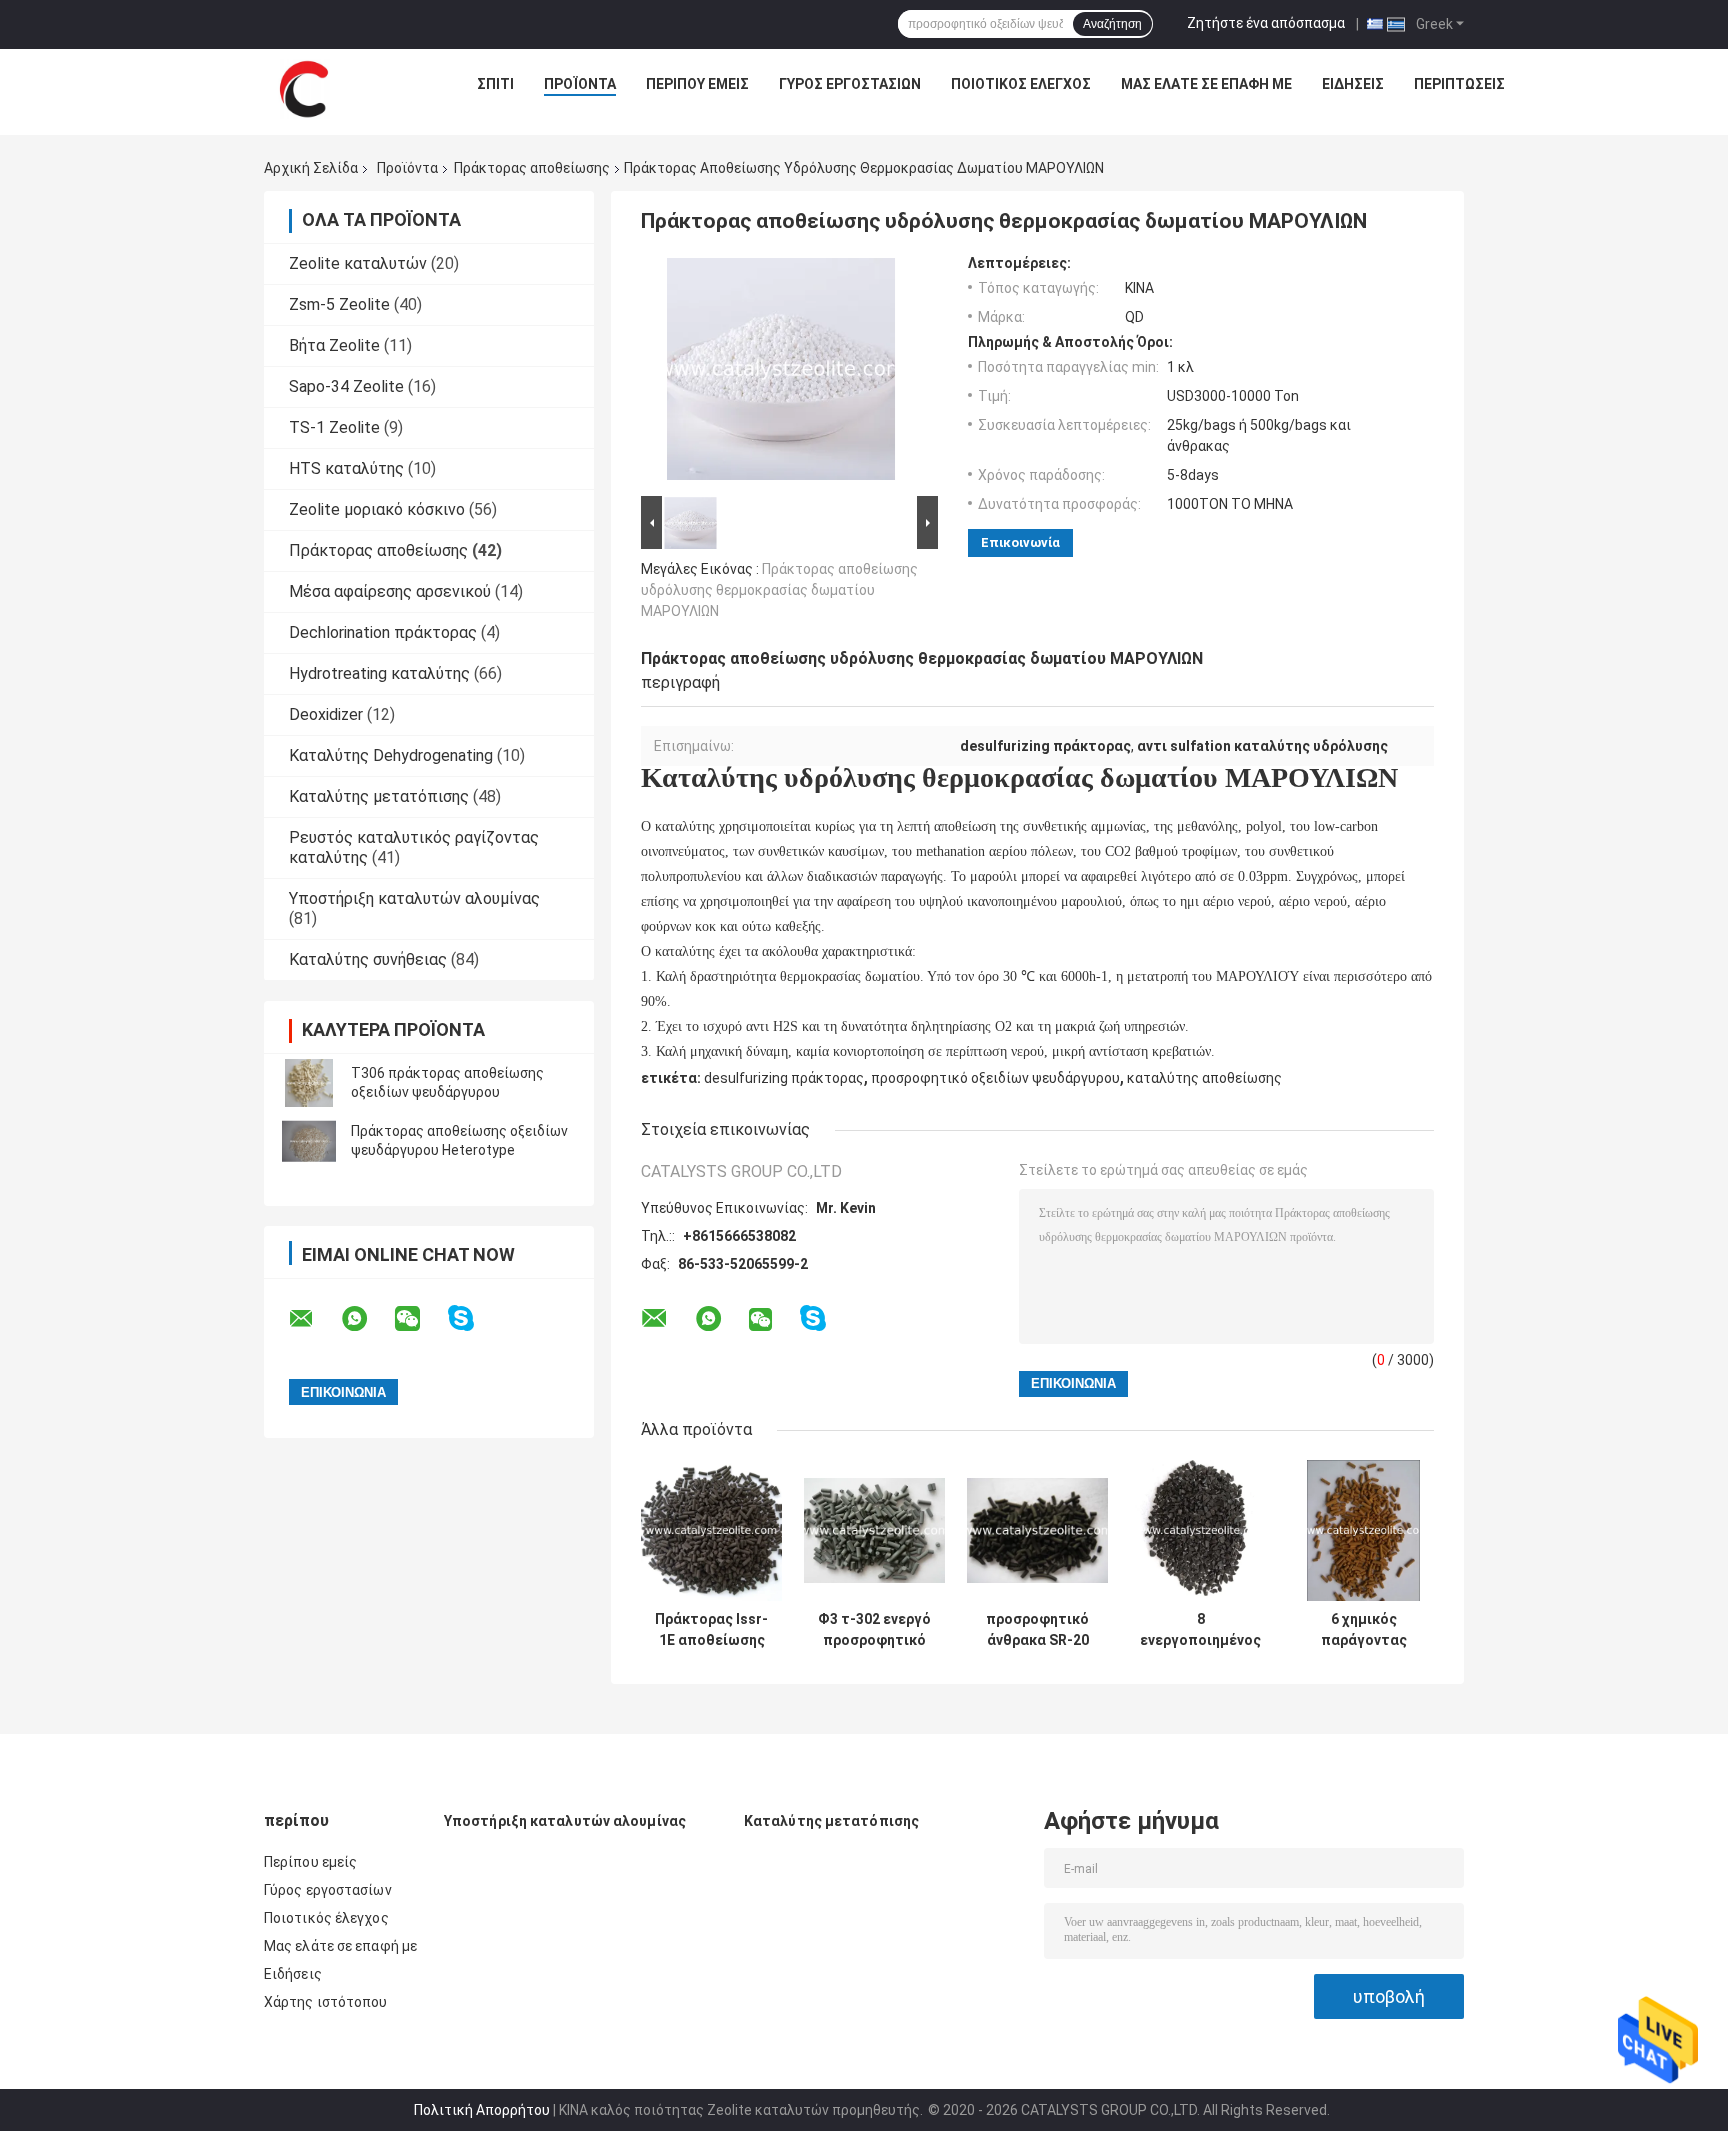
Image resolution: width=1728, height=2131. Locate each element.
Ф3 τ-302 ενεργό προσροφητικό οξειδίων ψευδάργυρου (874, 1630)
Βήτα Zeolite (334, 345)
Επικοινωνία (1020, 542)
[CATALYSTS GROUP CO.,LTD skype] (473, 1318)
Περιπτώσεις (1459, 84)
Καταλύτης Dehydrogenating (391, 755)
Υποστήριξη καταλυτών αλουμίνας (414, 898)
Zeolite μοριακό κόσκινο (377, 509)
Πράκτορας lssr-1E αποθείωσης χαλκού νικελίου (711, 1630)
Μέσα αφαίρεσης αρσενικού (390, 591)
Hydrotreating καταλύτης (379, 673)
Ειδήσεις (1353, 84)
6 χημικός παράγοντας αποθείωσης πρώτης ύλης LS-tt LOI (1364, 1630)
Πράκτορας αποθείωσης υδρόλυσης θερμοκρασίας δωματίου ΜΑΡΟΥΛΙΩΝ (779, 590)
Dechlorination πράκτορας (383, 632)
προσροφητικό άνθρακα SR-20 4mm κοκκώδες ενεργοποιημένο (1037, 1630)
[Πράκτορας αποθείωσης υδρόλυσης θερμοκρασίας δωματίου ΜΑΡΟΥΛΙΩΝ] (781, 373)
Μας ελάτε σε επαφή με (1206, 84)
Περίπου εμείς (697, 84)
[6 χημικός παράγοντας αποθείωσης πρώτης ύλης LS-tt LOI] (1363, 1530)
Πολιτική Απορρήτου (482, 2110)
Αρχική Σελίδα (311, 168)
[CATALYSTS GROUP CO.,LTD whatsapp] (367, 1319)
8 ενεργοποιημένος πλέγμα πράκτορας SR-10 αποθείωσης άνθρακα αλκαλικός (1200, 1630)
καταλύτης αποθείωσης (1204, 1078)
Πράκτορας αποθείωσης (532, 168)
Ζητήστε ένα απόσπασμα (1266, 23)
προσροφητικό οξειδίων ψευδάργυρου (995, 1078)
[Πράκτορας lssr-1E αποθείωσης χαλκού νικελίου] (711, 1530)
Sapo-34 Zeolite (346, 386)
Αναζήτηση (1112, 24)
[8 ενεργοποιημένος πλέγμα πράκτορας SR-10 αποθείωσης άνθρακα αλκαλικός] (1200, 1530)
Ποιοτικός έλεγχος (1021, 84)
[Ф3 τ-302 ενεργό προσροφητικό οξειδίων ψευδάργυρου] (874, 1530)
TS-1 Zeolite (334, 427)
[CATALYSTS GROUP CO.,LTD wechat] (420, 1319)
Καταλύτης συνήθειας (368, 959)
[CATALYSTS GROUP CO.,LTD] (304, 89)
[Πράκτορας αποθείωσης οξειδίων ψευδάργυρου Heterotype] (309, 1141)
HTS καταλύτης (346, 468)
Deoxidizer (326, 714)
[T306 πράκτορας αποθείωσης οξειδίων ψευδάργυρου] (309, 1083)
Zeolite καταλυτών (358, 263)
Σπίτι (495, 84)
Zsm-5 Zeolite (339, 304)
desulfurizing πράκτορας (784, 1078)
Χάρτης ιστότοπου (326, 2002)
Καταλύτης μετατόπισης (379, 796)
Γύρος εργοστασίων (850, 84)
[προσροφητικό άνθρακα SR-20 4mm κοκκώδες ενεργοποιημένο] (1037, 1530)
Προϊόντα (580, 84)
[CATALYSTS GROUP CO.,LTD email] (314, 1319)
